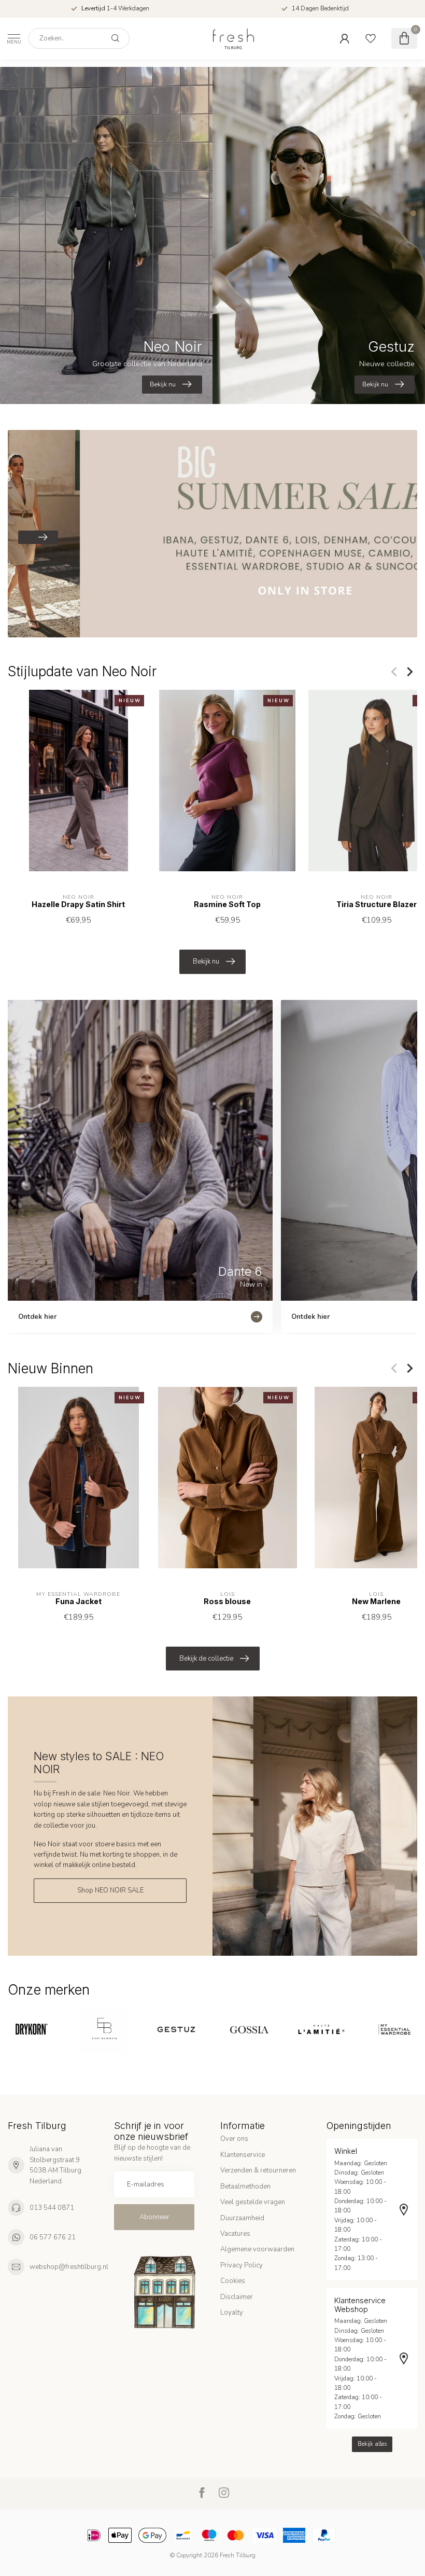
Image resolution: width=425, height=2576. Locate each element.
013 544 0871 (52, 2208)
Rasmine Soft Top (227, 905)
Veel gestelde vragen (253, 2202)
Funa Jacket (79, 1601)
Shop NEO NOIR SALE (110, 1890)
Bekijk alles (372, 2444)
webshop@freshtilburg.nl (69, 2267)
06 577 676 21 (53, 2237)
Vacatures (235, 2234)
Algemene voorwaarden (257, 2249)
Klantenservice (243, 2155)
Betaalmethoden (245, 2187)
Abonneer (154, 2217)
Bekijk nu (206, 962)
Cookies (233, 2281)
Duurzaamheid (242, 2218)
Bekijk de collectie (206, 1659)
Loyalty (232, 2313)
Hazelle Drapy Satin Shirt (78, 905)
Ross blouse (227, 1601)
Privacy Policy (242, 2265)
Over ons (234, 2139)
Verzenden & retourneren (258, 2170)
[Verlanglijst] (371, 38)
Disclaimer (237, 2297)
